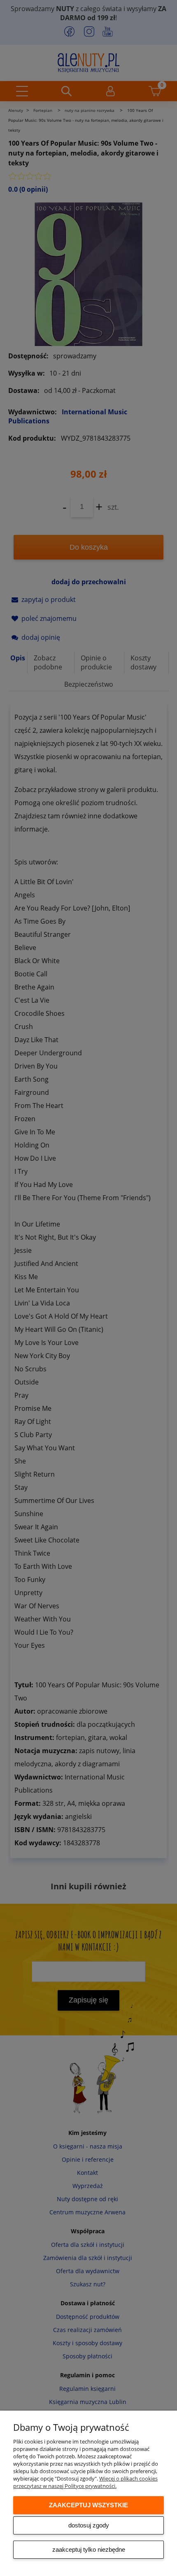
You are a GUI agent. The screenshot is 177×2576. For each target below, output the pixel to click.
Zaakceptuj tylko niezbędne (89, 2549)
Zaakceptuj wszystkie (88, 2505)
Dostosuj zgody (89, 2525)
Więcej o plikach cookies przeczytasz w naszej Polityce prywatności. (85, 2482)
